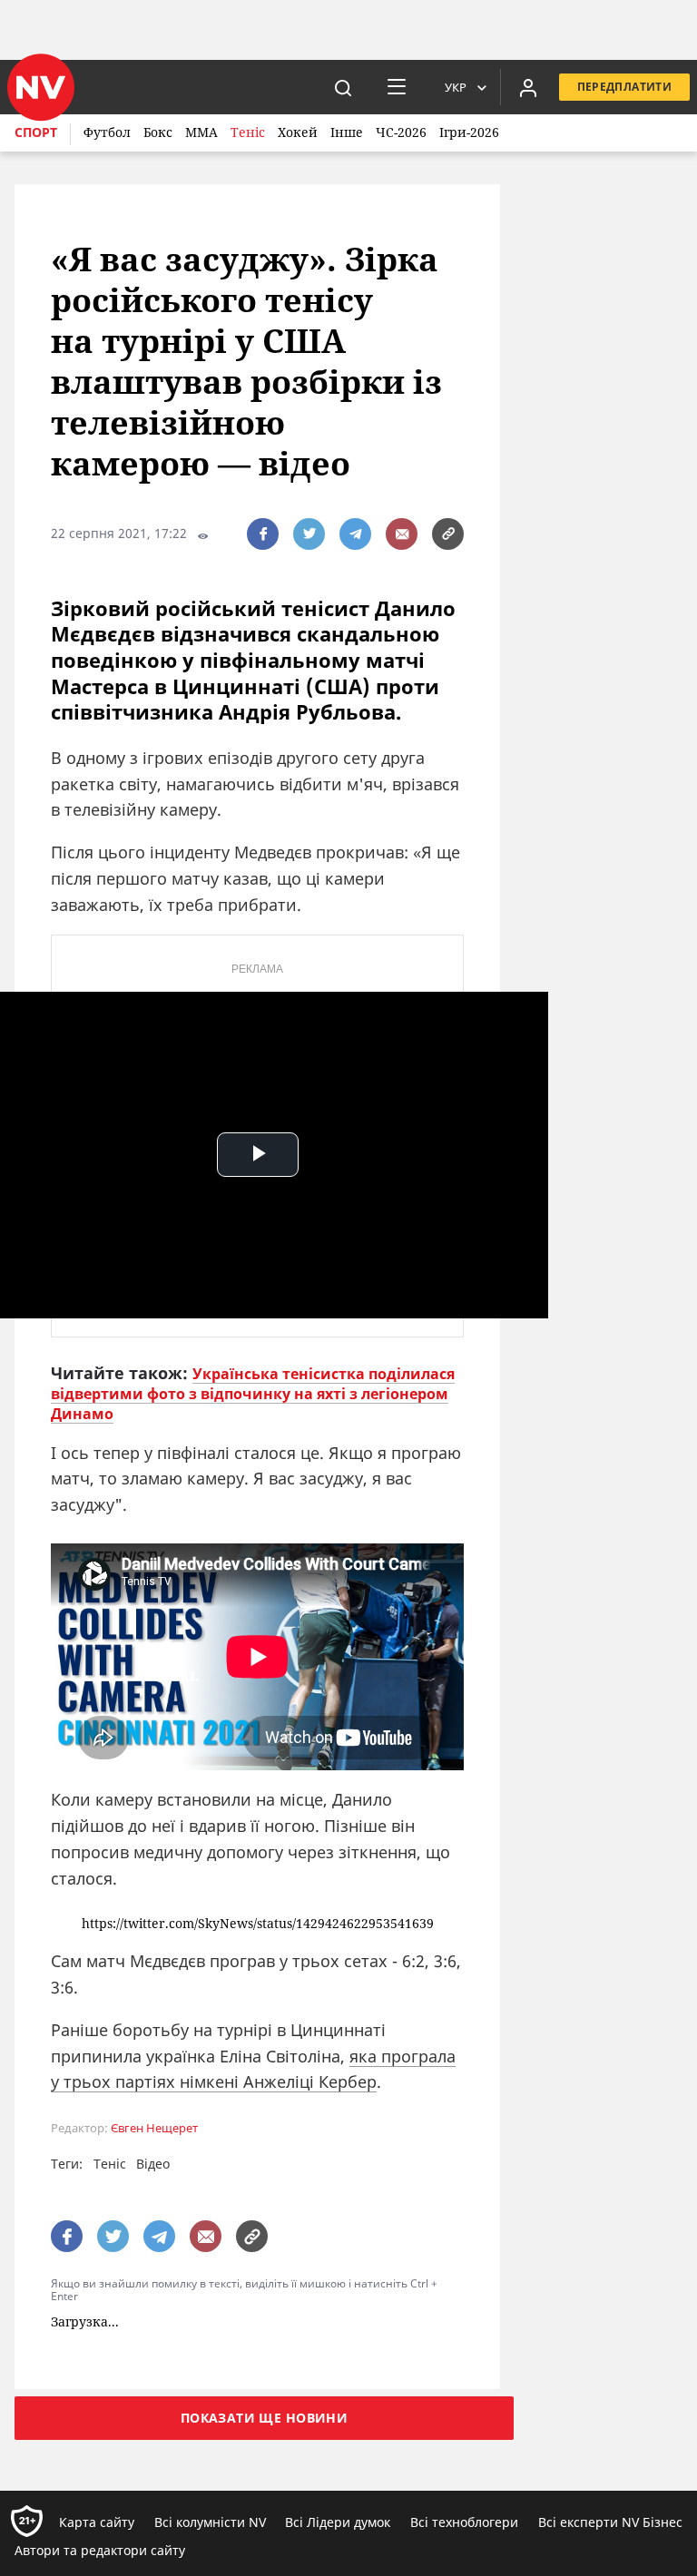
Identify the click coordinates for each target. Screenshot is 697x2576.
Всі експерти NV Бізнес (610, 2522)
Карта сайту (97, 2522)
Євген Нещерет (154, 2128)
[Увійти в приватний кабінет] (528, 87)
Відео (153, 2164)
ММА (201, 132)
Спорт (36, 132)
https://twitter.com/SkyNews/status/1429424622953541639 (258, 1924)
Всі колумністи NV (210, 2522)
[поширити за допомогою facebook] (263, 534)
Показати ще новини (265, 2418)
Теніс (248, 132)
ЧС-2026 (401, 132)
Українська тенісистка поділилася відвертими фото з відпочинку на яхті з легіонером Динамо (253, 1394)
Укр (456, 87)
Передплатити (624, 87)
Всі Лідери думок (338, 2522)
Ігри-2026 (469, 132)
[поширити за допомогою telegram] (355, 534)
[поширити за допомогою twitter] (309, 534)
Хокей (298, 132)
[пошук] (343, 87)
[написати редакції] (402, 534)
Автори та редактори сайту (100, 2550)
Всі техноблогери (464, 2522)
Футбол (107, 132)
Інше (347, 132)
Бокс (158, 132)
